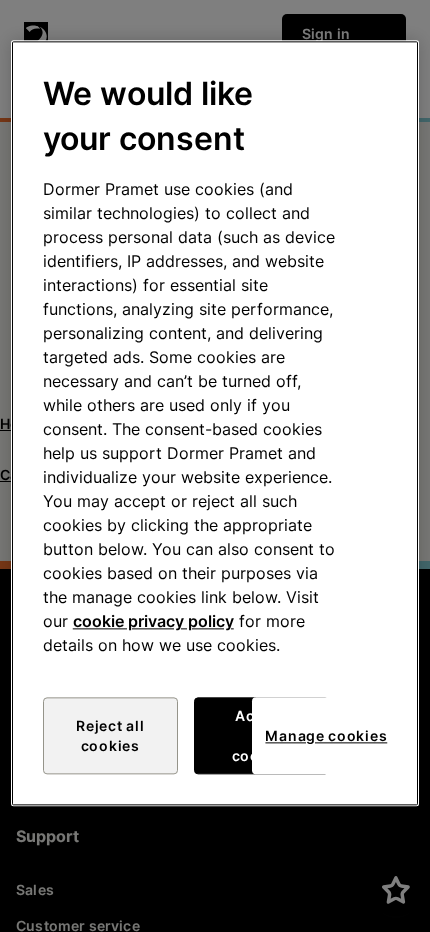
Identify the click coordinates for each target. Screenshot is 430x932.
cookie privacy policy (153, 622)
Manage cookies (326, 735)
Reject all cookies (110, 736)
